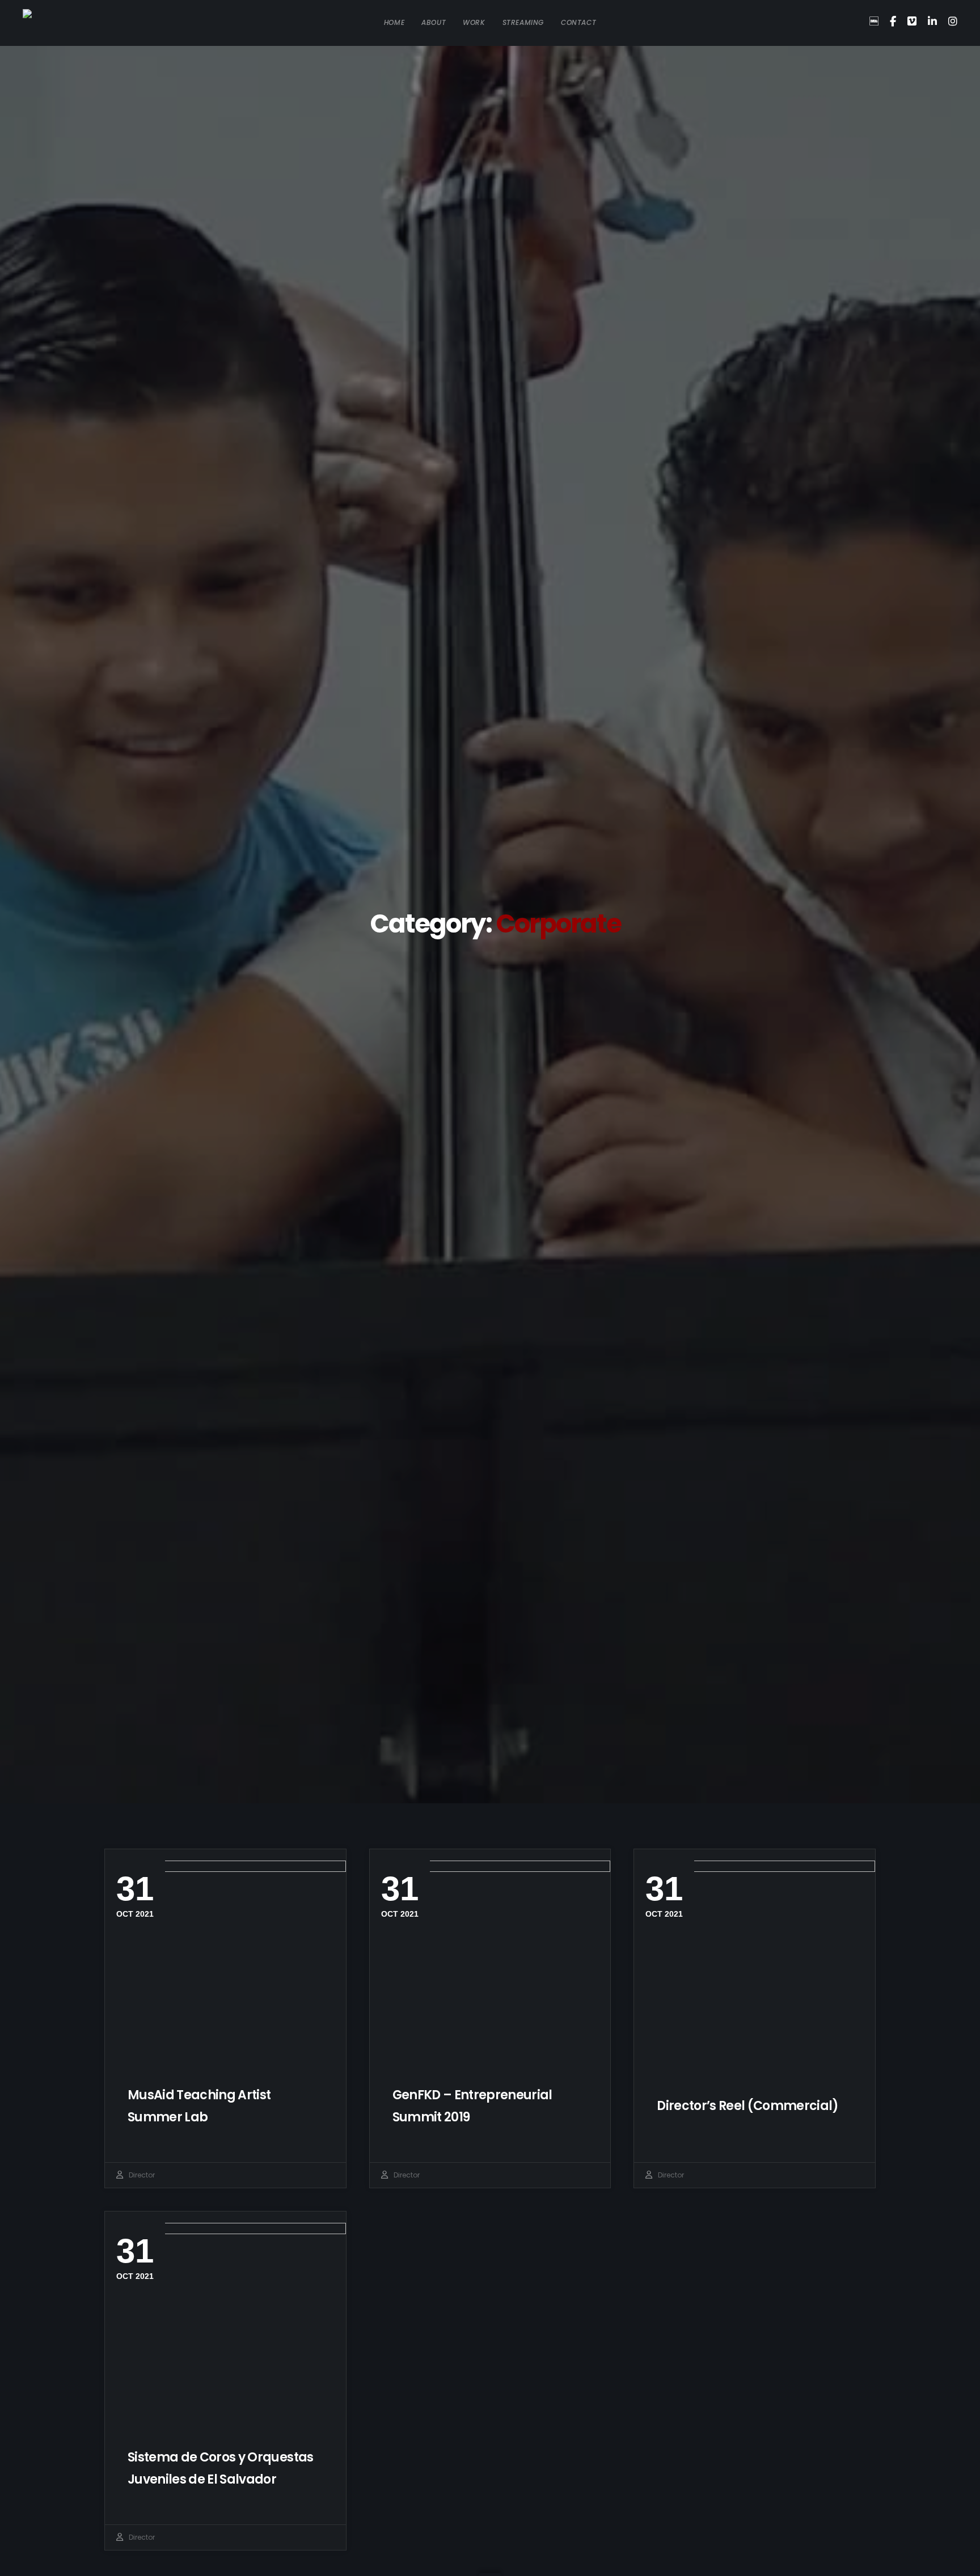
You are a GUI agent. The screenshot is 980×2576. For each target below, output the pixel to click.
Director (142, 2175)
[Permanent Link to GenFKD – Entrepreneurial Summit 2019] (490, 1961)
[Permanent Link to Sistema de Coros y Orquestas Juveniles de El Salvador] (225, 2323)
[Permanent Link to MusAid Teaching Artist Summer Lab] (225, 1961)
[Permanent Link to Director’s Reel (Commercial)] (755, 1961)
